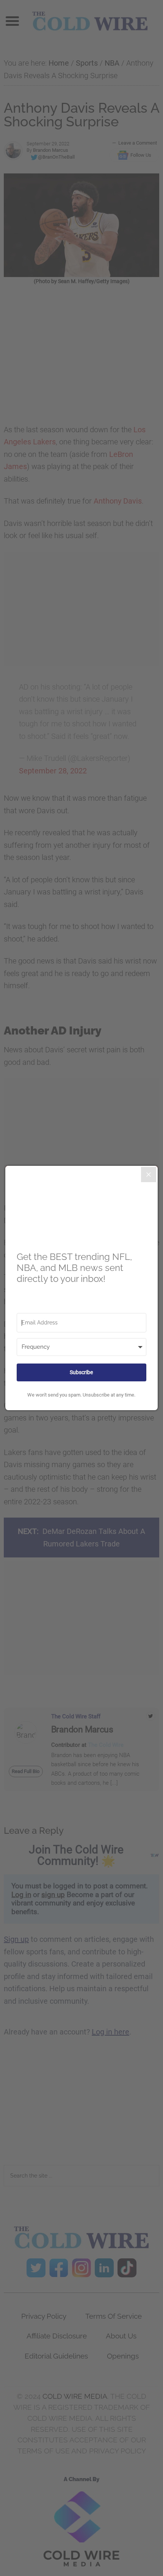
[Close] (149, 1175)
